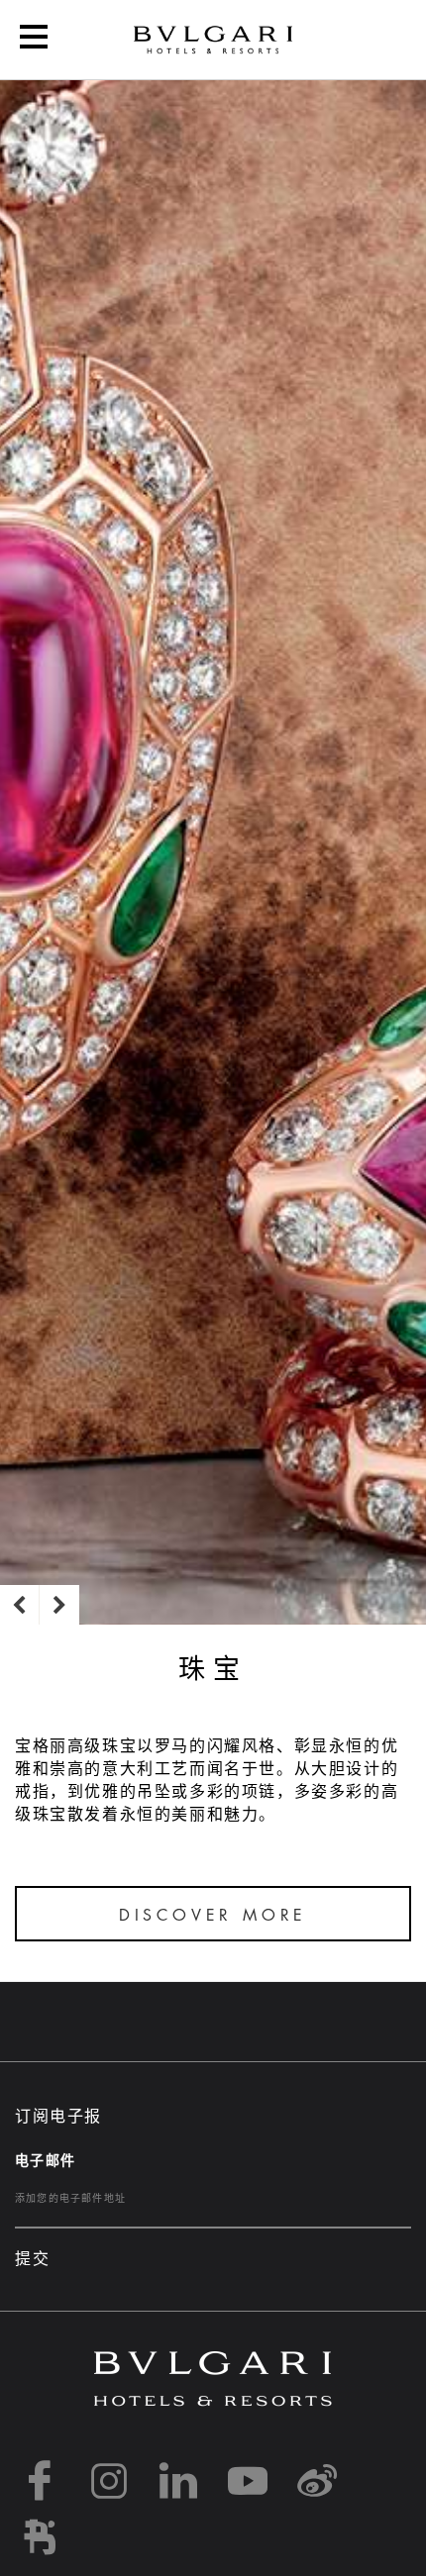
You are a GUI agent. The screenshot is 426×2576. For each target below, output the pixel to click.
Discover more (213, 1916)
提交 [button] (32, 2259)
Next (59, 1605)
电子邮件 (46, 2160)
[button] (34, 40)
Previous (20, 1605)
